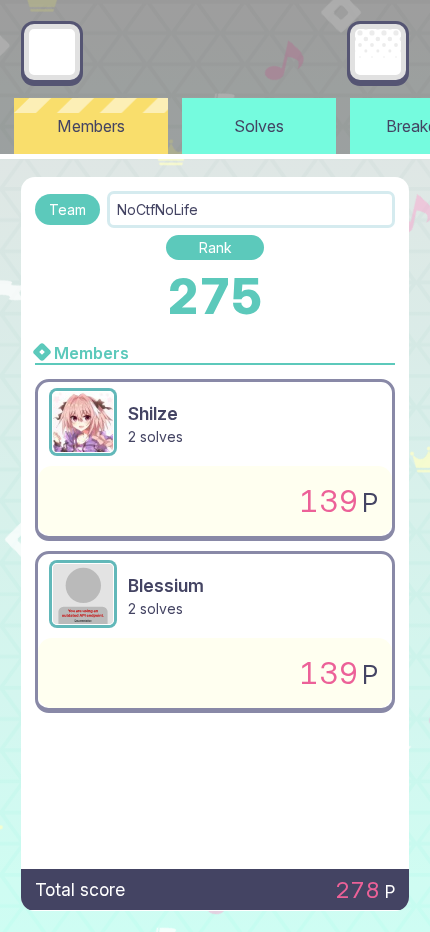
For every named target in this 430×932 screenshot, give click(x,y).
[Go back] (52, 52)
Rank (215, 247)
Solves (259, 126)
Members (91, 126)
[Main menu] (378, 52)
